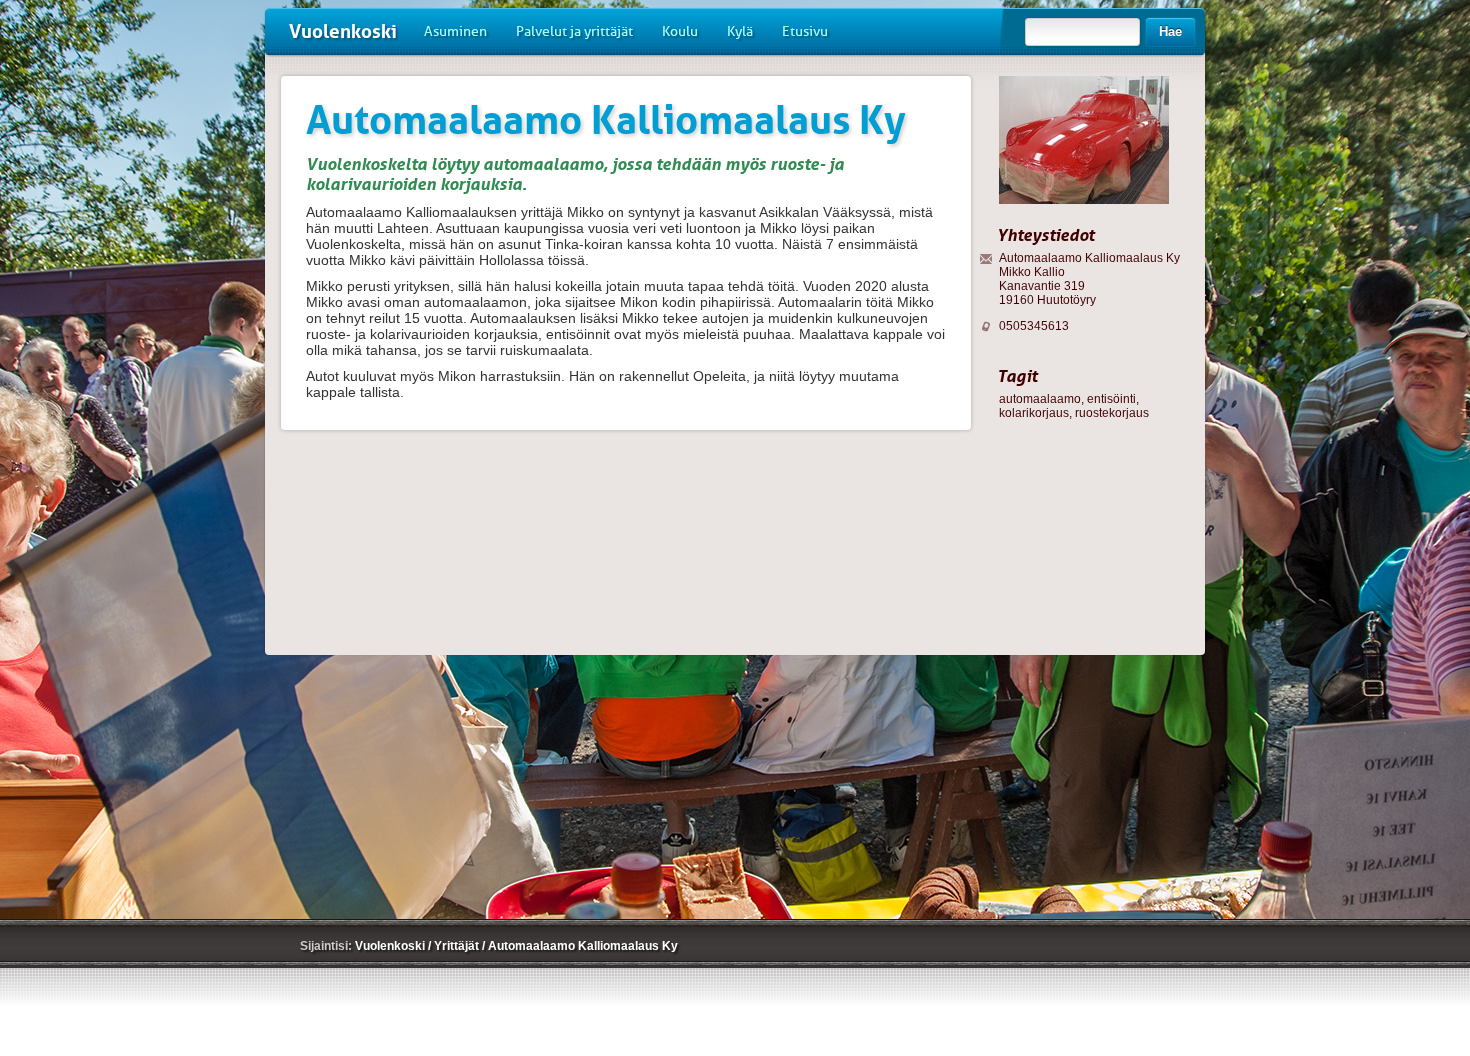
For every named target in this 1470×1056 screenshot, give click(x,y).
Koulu (680, 31)
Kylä (740, 31)
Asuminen (455, 31)
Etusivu (805, 31)
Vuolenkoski (343, 31)
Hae (1170, 31)
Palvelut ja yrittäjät (574, 31)
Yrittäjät (458, 946)
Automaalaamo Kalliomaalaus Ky (583, 946)
